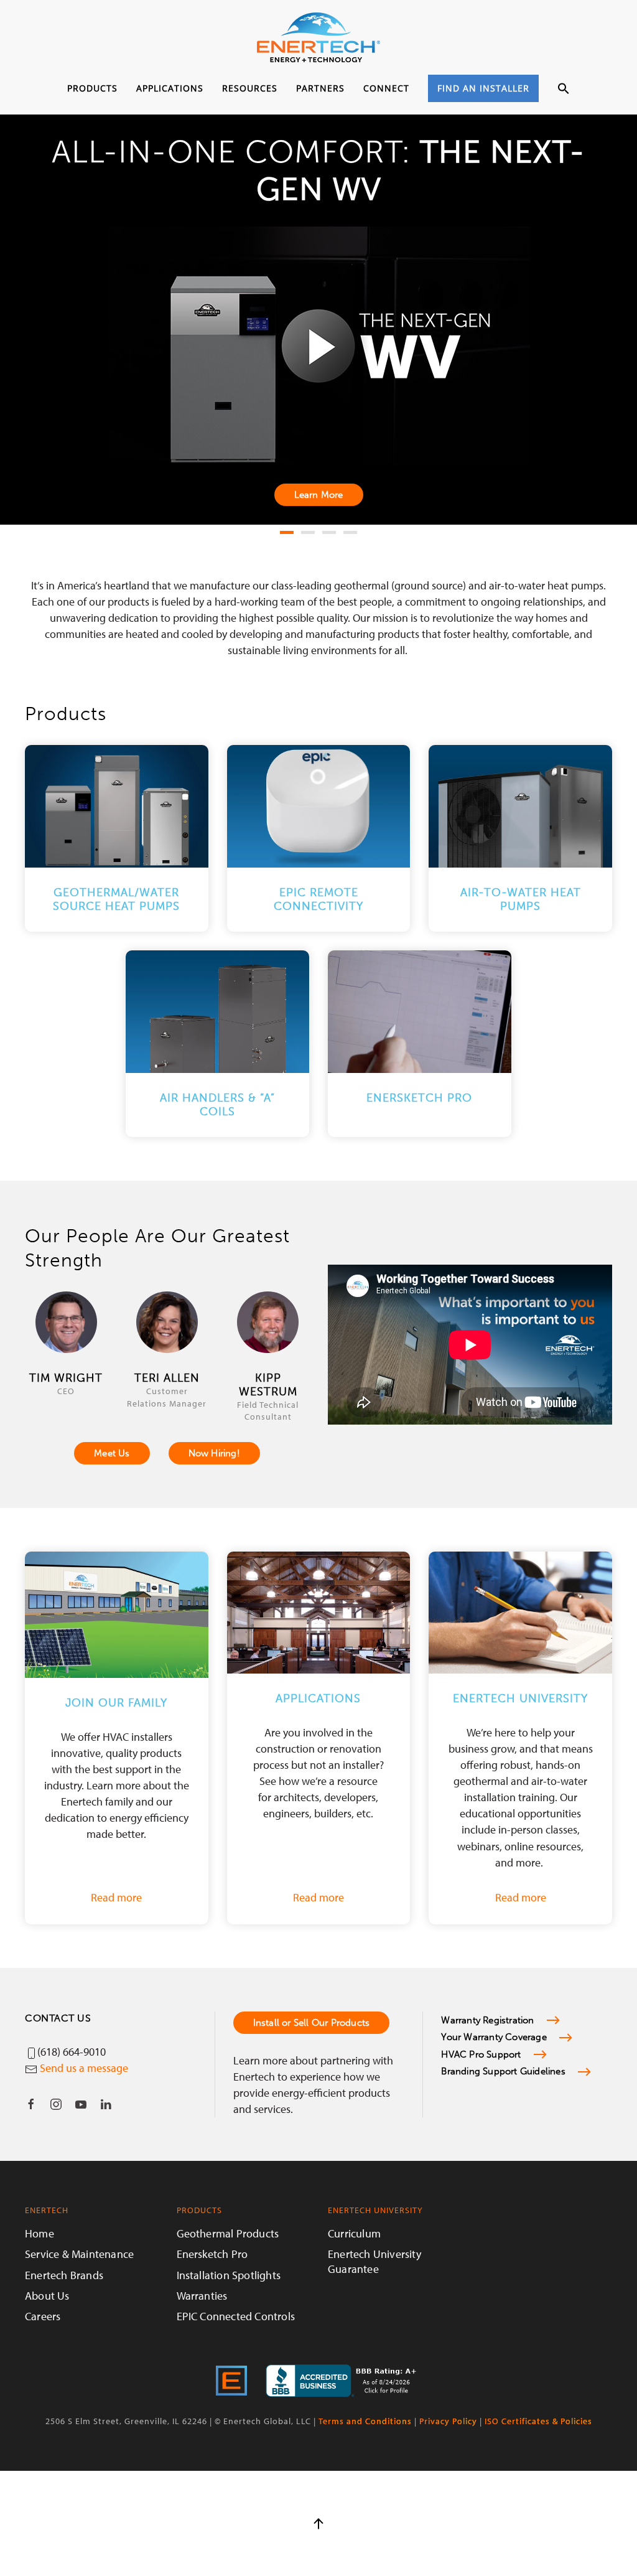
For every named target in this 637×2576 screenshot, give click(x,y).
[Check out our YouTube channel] (81, 2104)
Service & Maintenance (79, 2254)
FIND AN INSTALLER (483, 88)
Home (40, 2233)
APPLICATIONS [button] (170, 88)
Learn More (319, 495)
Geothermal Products (228, 2233)
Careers (43, 2316)
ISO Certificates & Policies (538, 2421)
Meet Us (112, 1453)
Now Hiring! (214, 1453)
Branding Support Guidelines (503, 2071)
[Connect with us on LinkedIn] (106, 2104)
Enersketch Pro (212, 2254)
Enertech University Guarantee (374, 2261)
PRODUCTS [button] (92, 88)
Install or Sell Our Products (312, 2023)
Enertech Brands (64, 2275)
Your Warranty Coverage (494, 2037)
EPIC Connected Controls (236, 2316)
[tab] (287, 532)
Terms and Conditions (365, 2421)
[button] (564, 89)
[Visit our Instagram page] (56, 2104)
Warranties (202, 2296)
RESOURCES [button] (250, 88)
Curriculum (354, 2233)
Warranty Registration (487, 2020)
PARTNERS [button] (320, 88)
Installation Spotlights (229, 2275)
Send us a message (84, 2068)
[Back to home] (318, 37)
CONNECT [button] (386, 88)
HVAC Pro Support (481, 2054)
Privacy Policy (448, 2421)
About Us (47, 2296)
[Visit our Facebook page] (31, 2104)
